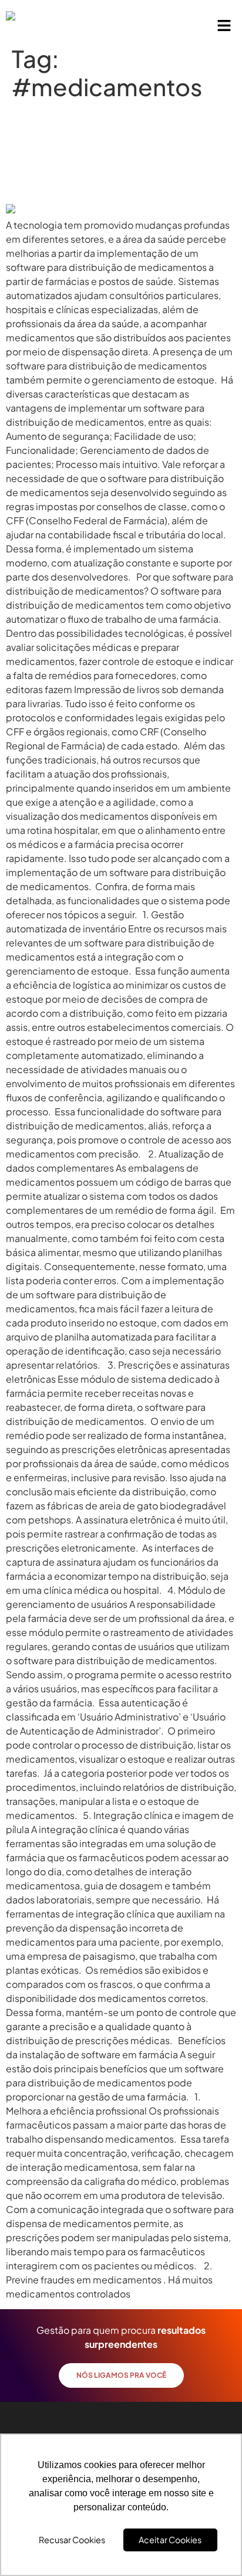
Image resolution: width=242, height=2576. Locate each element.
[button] (224, 26)
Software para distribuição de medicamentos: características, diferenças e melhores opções (112, 152)
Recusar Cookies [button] (72, 2540)
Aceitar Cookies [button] (170, 2540)
